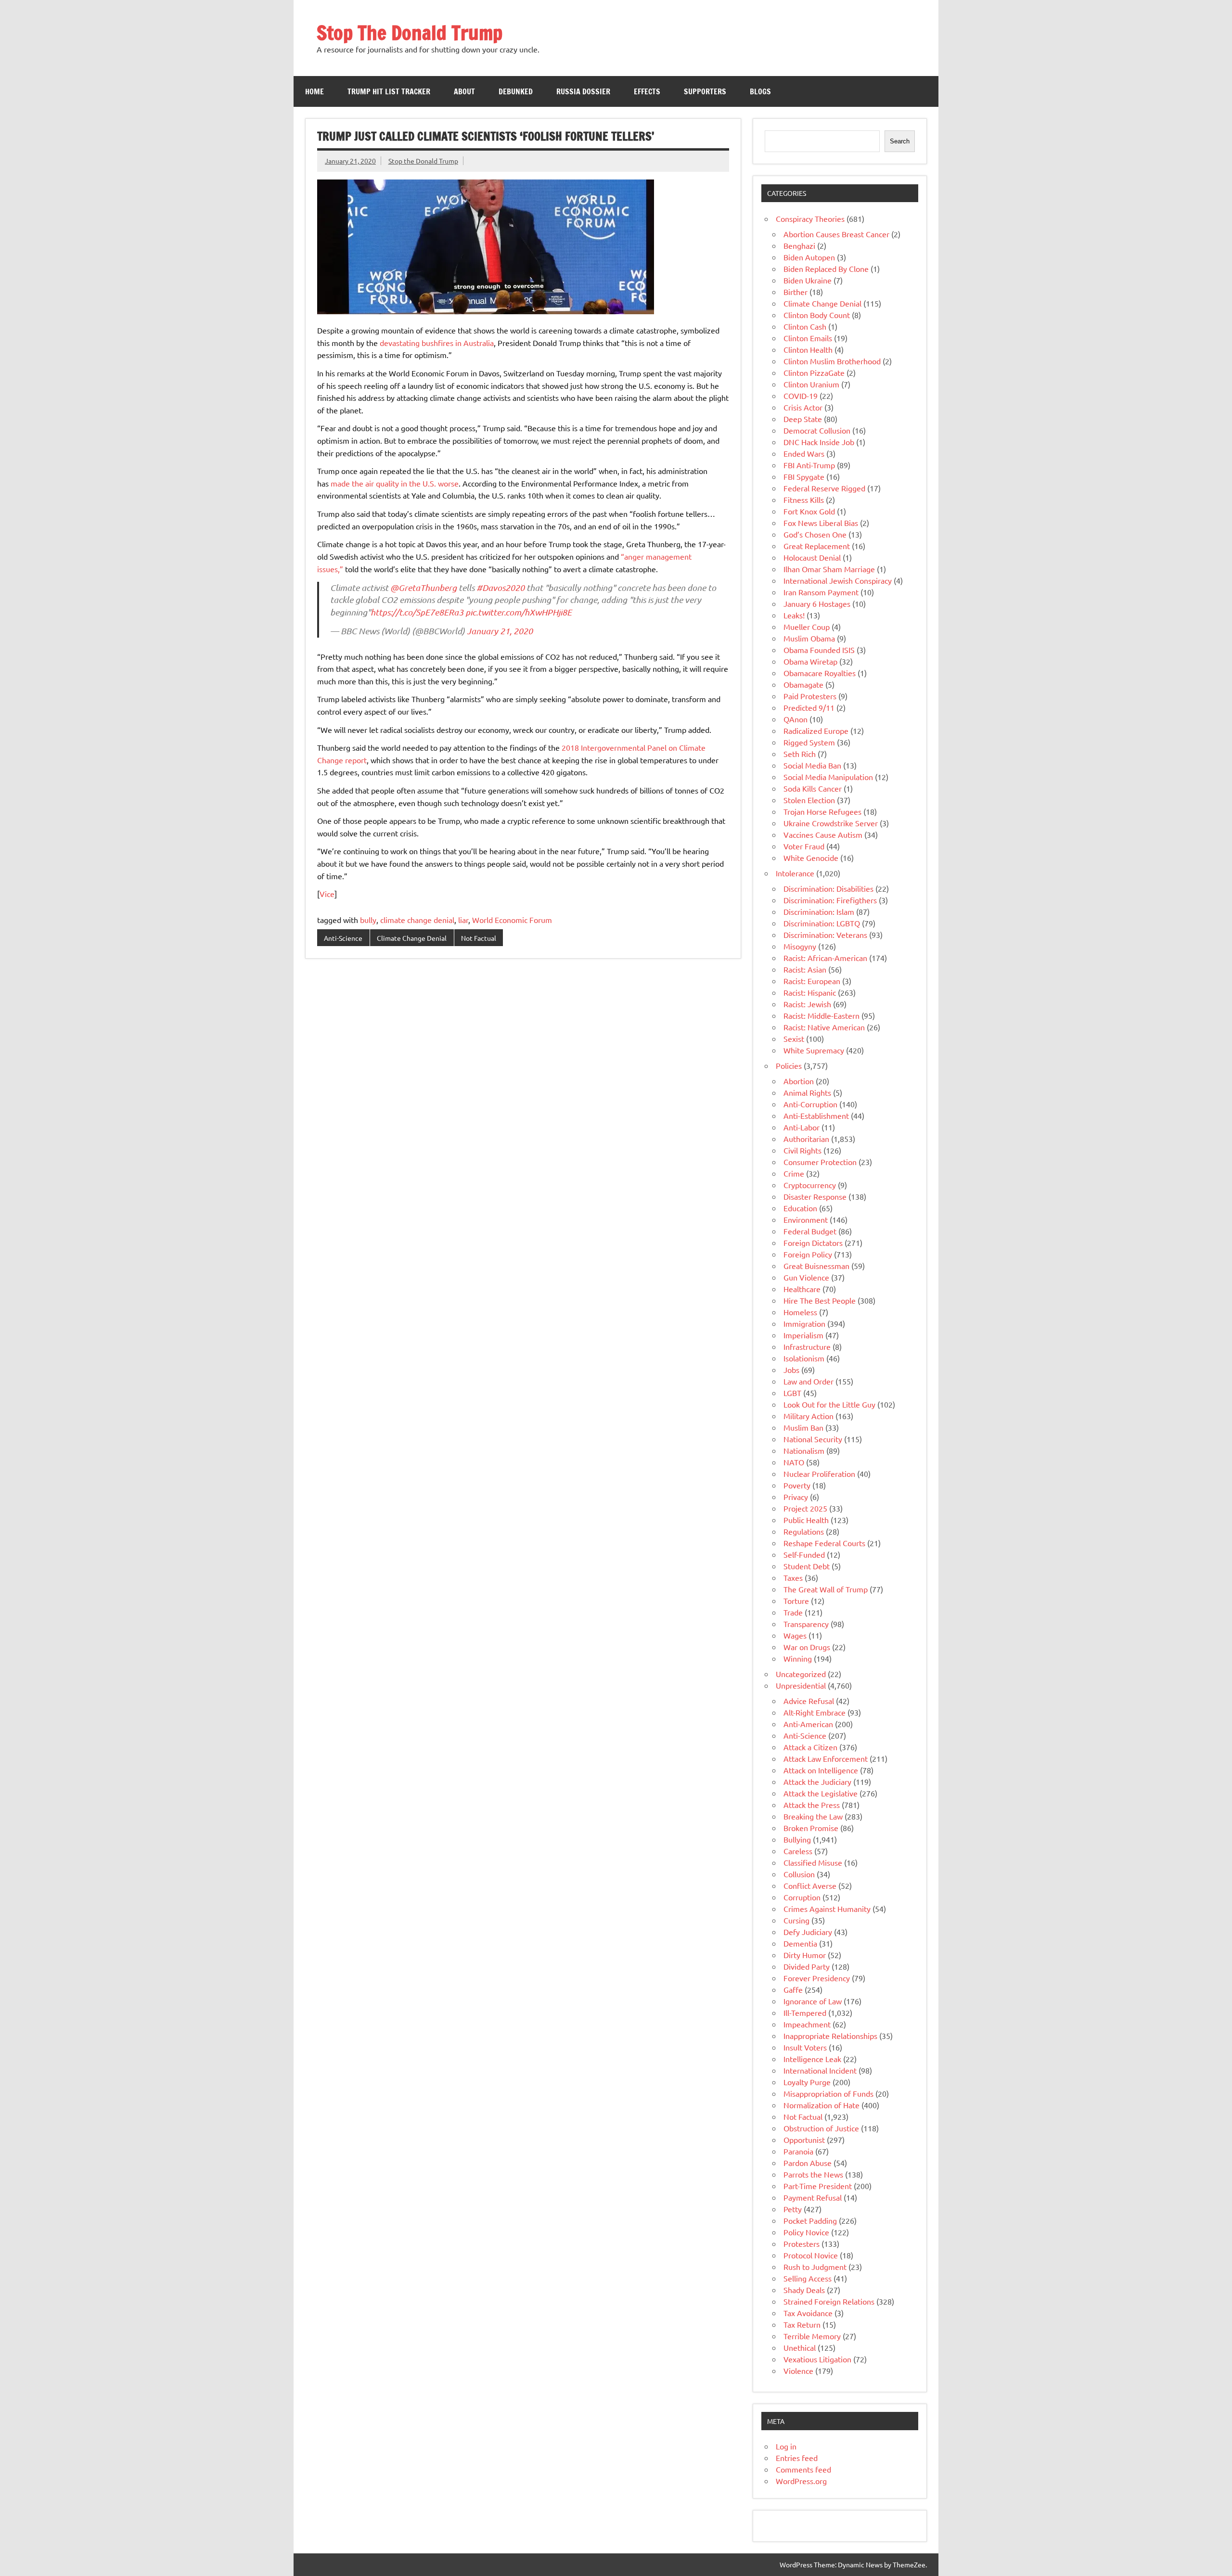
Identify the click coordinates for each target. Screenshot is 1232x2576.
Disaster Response (815, 1196)
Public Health (806, 1520)
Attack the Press (812, 1805)
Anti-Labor (802, 1127)
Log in (786, 2446)
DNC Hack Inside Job (819, 442)
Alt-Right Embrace (815, 1712)
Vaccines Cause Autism (823, 834)
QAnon (796, 719)
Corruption (802, 1897)
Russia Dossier (583, 91)
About (464, 91)
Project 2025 (805, 1508)
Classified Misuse (813, 1862)
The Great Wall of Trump (826, 1589)
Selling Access (808, 2278)
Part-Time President (818, 2186)
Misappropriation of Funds (828, 2093)
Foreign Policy (808, 1254)
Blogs (760, 91)
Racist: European (812, 981)
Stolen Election (809, 800)
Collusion (799, 1874)
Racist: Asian (805, 969)
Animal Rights (807, 1092)
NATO (794, 1462)
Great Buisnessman (816, 1266)
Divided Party (807, 1966)
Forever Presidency (817, 1978)
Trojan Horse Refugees (822, 811)
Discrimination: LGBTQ (822, 923)
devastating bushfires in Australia (437, 343)
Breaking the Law (813, 1816)
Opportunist (804, 2140)
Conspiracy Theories (810, 218)
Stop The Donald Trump (410, 32)
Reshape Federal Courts (824, 1543)
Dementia (800, 1943)
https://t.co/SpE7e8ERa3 (417, 612)
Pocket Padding (810, 2220)
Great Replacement (817, 546)
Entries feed (797, 2458)
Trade (793, 1612)
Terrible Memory (812, 2336)
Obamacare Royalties (820, 673)
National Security (813, 1439)
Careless (798, 1851)
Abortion (799, 1081)
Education (800, 1208)
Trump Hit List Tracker (389, 91)
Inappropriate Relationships (830, 2036)
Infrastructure (807, 1346)
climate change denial (417, 920)
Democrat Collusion (817, 430)
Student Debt (807, 1566)
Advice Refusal (809, 1701)
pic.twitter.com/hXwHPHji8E (519, 612)
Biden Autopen (809, 257)
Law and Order (808, 1381)
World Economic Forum (512, 920)
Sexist (794, 1038)
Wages (795, 1635)
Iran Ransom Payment (821, 592)
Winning (798, 1658)
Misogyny (800, 946)
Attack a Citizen (810, 1747)
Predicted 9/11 (809, 707)
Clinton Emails (808, 338)
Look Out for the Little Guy (829, 1404)
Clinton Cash (805, 326)
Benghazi (799, 245)
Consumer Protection (820, 1162)
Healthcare (802, 1289)
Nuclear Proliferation (819, 1474)
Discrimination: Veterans (825, 935)
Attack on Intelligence (821, 1770)
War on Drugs (807, 1647)
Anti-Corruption (810, 1104)
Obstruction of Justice (821, 2128)
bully (368, 920)
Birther (796, 292)
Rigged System (809, 742)
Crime (794, 1173)
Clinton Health (808, 349)
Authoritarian (806, 1139)
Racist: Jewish (807, 1004)
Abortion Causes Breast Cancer (836, 234)
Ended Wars (804, 453)
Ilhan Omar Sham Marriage (829, 569)
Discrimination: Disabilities (828, 888)
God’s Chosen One (815, 534)
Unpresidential (801, 1685)
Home (314, 91)
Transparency (806, 1624)
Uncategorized (801, 1674)
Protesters (802, 2243)
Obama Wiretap (810, 661)
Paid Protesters (810, 696)
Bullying (797, 1839)
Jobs (791, 1370)
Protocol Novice (811, 2255)
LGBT (792, 1393)
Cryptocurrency (810, 1185)
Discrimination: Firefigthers (830, 900)
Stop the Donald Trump (423, 161)
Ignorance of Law (813, 2001)
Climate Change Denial (412, 938)
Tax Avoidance (808, 2313)
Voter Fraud (804, 846)
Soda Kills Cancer (813, 788)
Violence (798, 2371)
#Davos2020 (500, 588)
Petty (793, 2209)
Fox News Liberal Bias (821, 523)
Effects (647, 91)
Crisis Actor (803, 407)
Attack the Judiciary (817, 1781)
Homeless (800, 1312)
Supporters (705, 91)
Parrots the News (813, 2174)
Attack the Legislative (821, 1793)
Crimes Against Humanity (827, 1909)
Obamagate (803, 684)
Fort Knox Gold (809, 511)
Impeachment (807, 2024)
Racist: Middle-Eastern (821, 1015)
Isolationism (804, 1358)
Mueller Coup (807, 627)
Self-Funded (804, 1554)
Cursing (796, 1920)
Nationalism (804, 1450)
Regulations (804, 1531)
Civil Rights (802, 1150)
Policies (789, 1065)
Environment (806, 1219)
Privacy (796, 1497)
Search (900, 141)
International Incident (820, 2070)
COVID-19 (801, 396)
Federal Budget (810, 1231)
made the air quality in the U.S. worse (395, 483)
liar (463, 920)
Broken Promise (811, 1828)
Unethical (800, 2347)
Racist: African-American (825, 958)
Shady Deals (804, 2290)
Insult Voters (805, 2047)
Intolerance (795, 873)
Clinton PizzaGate (814, 372)
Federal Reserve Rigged (824, 488)
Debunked (516, 91)
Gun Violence (806, 1277)
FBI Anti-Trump (809, 465)
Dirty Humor (805, 1955)
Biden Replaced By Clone (826, 269)
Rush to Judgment (815, 2267)
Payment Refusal (813, 2197)
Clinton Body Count (817, 315)
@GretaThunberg (423, 588)
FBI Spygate (804, 476)
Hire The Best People (820, 1300)
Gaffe (793, 1989)
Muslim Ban (803, 1427)
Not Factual (479, 938)
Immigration (804, 1323)
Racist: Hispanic (810, 992)
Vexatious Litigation (817, 2359)
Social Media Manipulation (828, 777)
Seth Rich (800, 754)
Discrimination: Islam (819, 911)
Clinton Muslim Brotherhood (832, 361)
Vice (327, 894)
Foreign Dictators (813, 1243)
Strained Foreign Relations (829, 2301)
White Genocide (811, 858)
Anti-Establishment (816, 1115)
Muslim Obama (809, 638)
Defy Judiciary (808, 1932)
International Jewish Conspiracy (838, 580)
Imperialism (803, 1335)
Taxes (793, 1577)
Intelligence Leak (812, 2059)
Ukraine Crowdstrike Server (831, 823)
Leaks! (794, 615)
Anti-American (808, 1724)
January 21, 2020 (500, 631)
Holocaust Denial (812, 557)
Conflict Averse (810, 1885)
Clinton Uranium (811, 384)
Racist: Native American (824, 1027)
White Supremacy (814, 1050)
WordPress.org (801, 2481)
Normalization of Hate (821, 2105)
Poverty (797, 1485)
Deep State (803, 419)
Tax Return (802, 2324)
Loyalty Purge (807, 2082)
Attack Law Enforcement (826, 1758)
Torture (796, 1601)
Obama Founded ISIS (819, 650)
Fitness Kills (804, 500)
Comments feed (803, 2469)
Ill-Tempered (805, 2012)
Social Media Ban (812, 765)
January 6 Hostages (817, 603)
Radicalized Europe (816, 731)
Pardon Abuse (808, 2163)
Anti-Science (343, 938)
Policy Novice (806, 2232)
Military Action (808, 1416)
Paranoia (798, 2151)
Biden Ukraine (808, 280)
